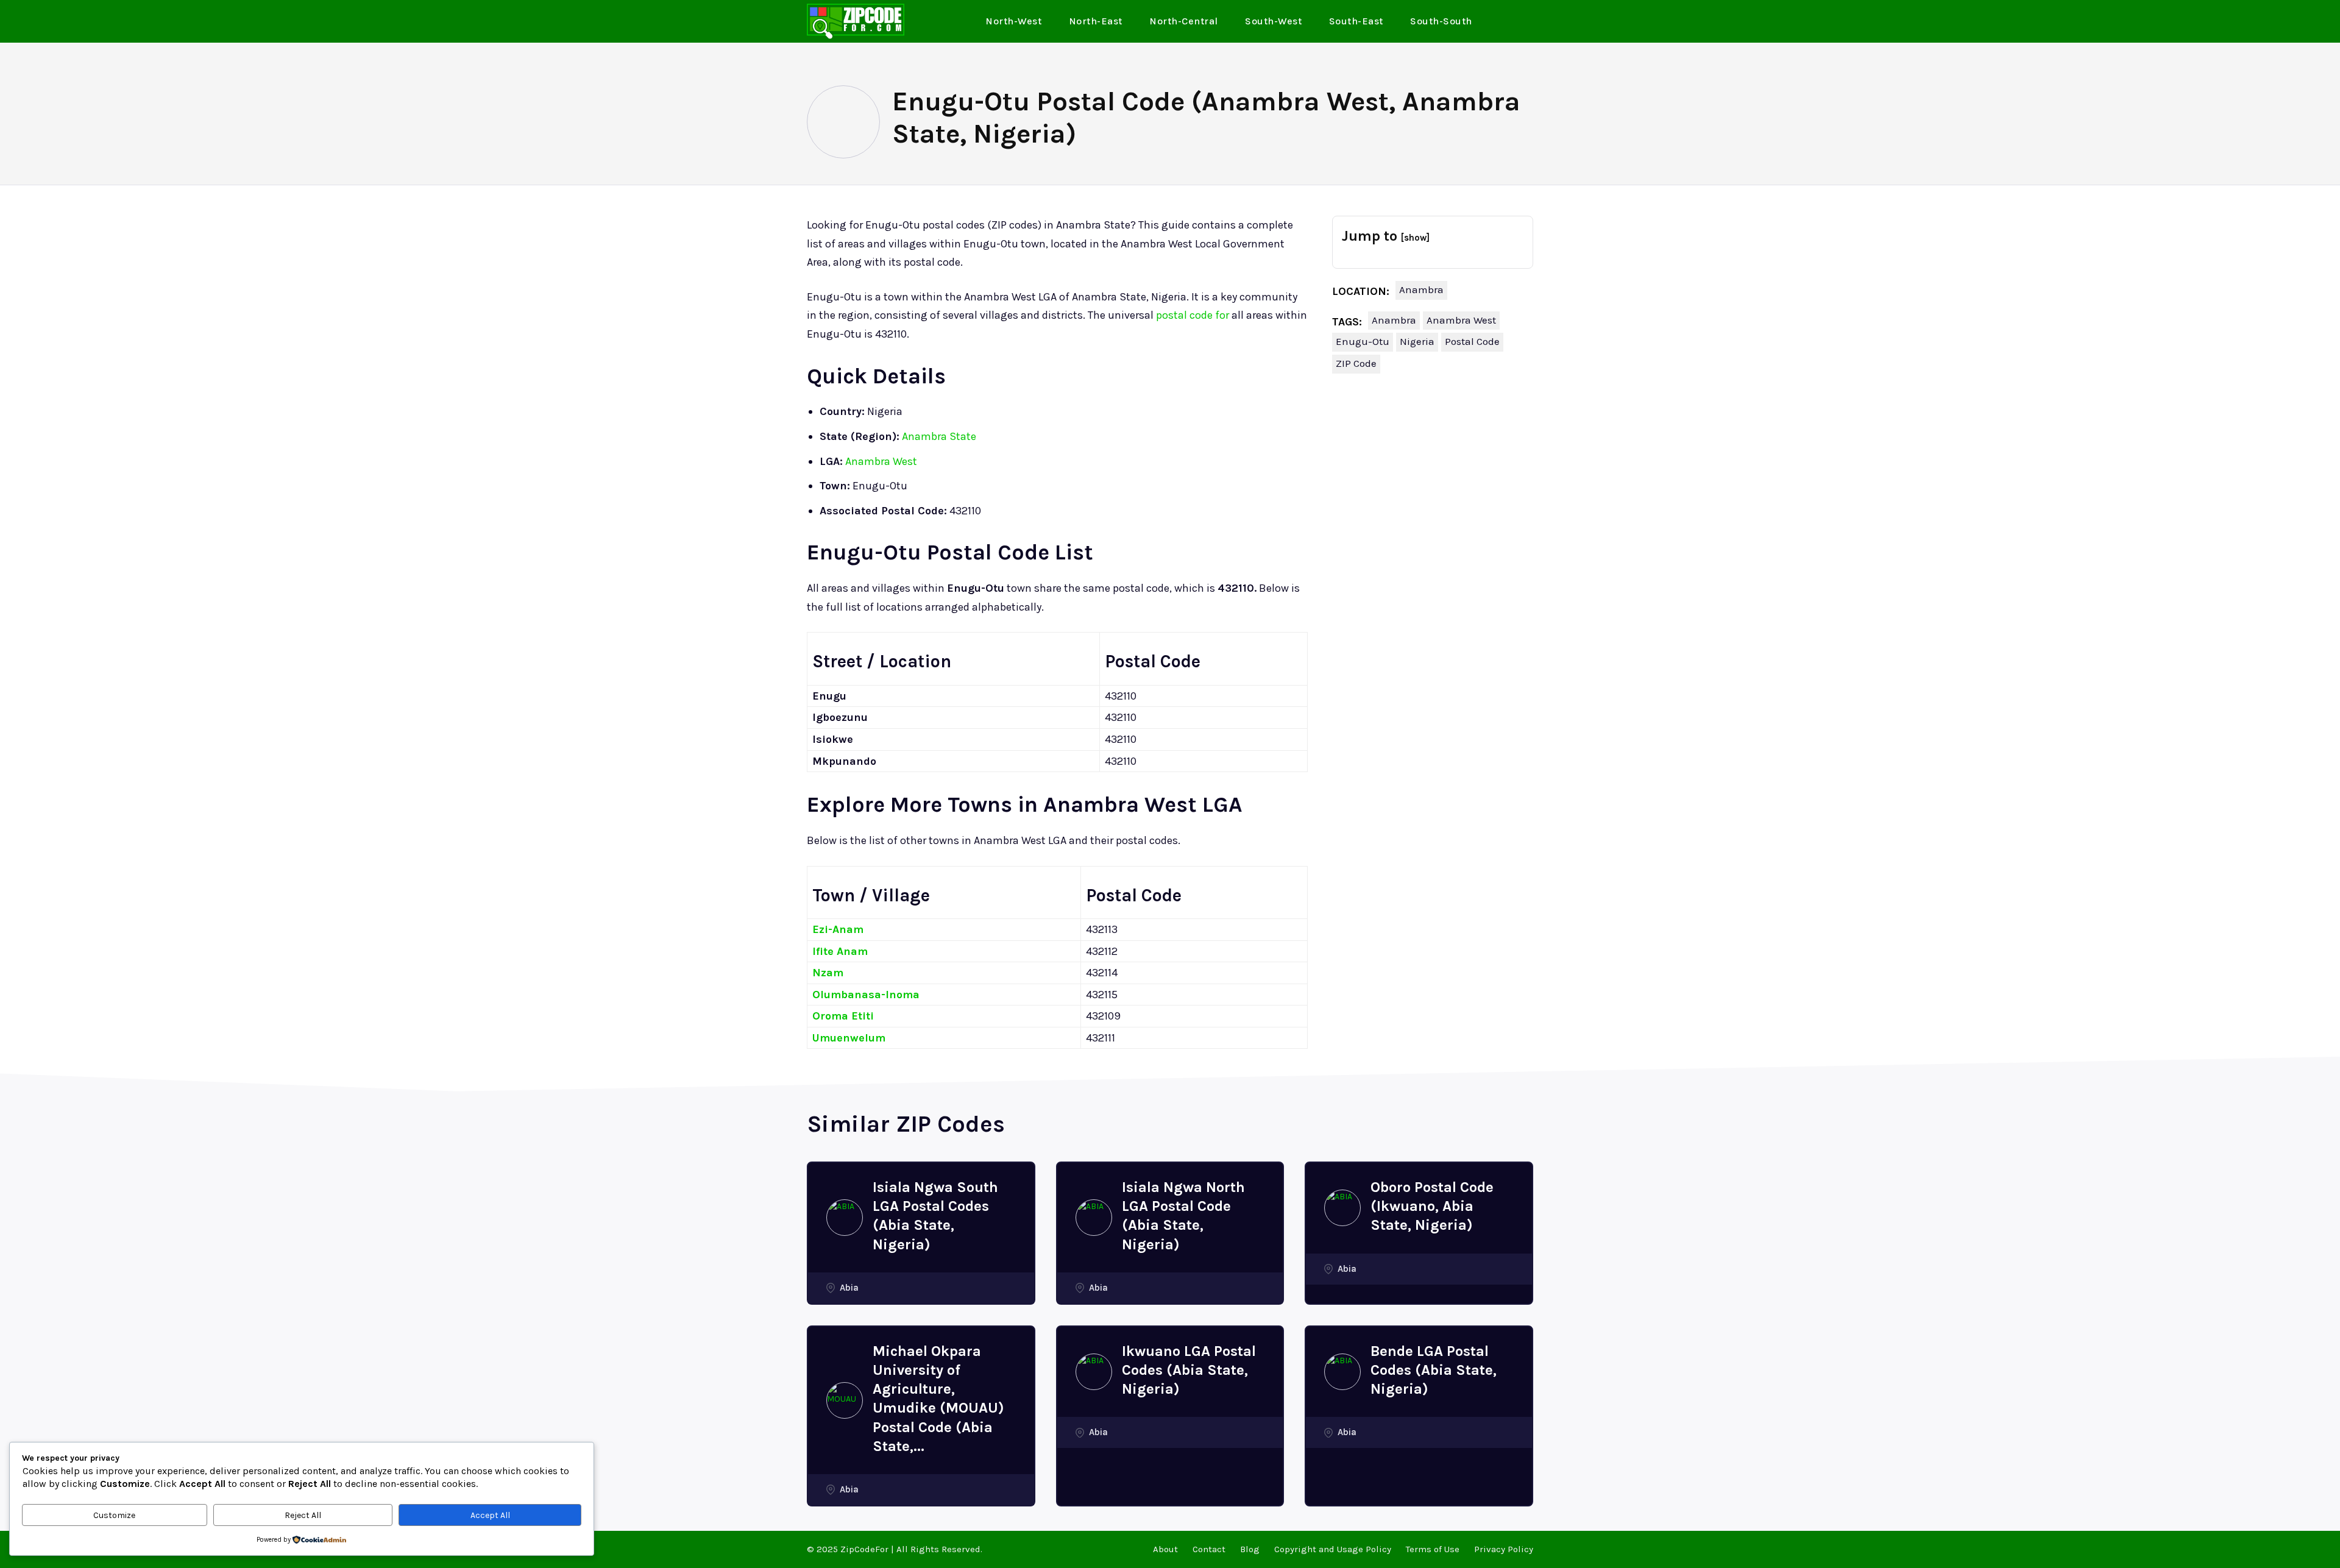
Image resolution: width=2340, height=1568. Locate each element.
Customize (114, 1515)
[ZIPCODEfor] (856, 21)
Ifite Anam (840, 951)
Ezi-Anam (838, 929)
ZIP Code (1356, 363)
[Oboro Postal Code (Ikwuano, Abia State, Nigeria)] (1342, 1208)
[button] (1519, 22)
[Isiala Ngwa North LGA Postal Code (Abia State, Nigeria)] (1094, 1218)
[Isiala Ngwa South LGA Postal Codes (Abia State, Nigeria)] (845, 1218)
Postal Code (1472, 341)
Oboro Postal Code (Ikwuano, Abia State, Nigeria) (1432, 1206)
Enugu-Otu (1363, 341)
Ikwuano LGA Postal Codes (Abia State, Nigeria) (1189, 1370)
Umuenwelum (849, 1038)
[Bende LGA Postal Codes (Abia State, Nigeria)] (1342, 1372)
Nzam (828, 973)
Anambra (1421, 289)
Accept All (490, 1515)
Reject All (303, 1515)
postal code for (1193, 315)
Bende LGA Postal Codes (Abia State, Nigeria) (1434, 1370)
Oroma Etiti (843, 1016)
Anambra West (881, 461)
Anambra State (939, 436)
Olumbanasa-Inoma (866, 995)
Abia (849, 1288)
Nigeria (1417, 341)
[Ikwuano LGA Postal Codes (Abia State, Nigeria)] (1094, 1372)
